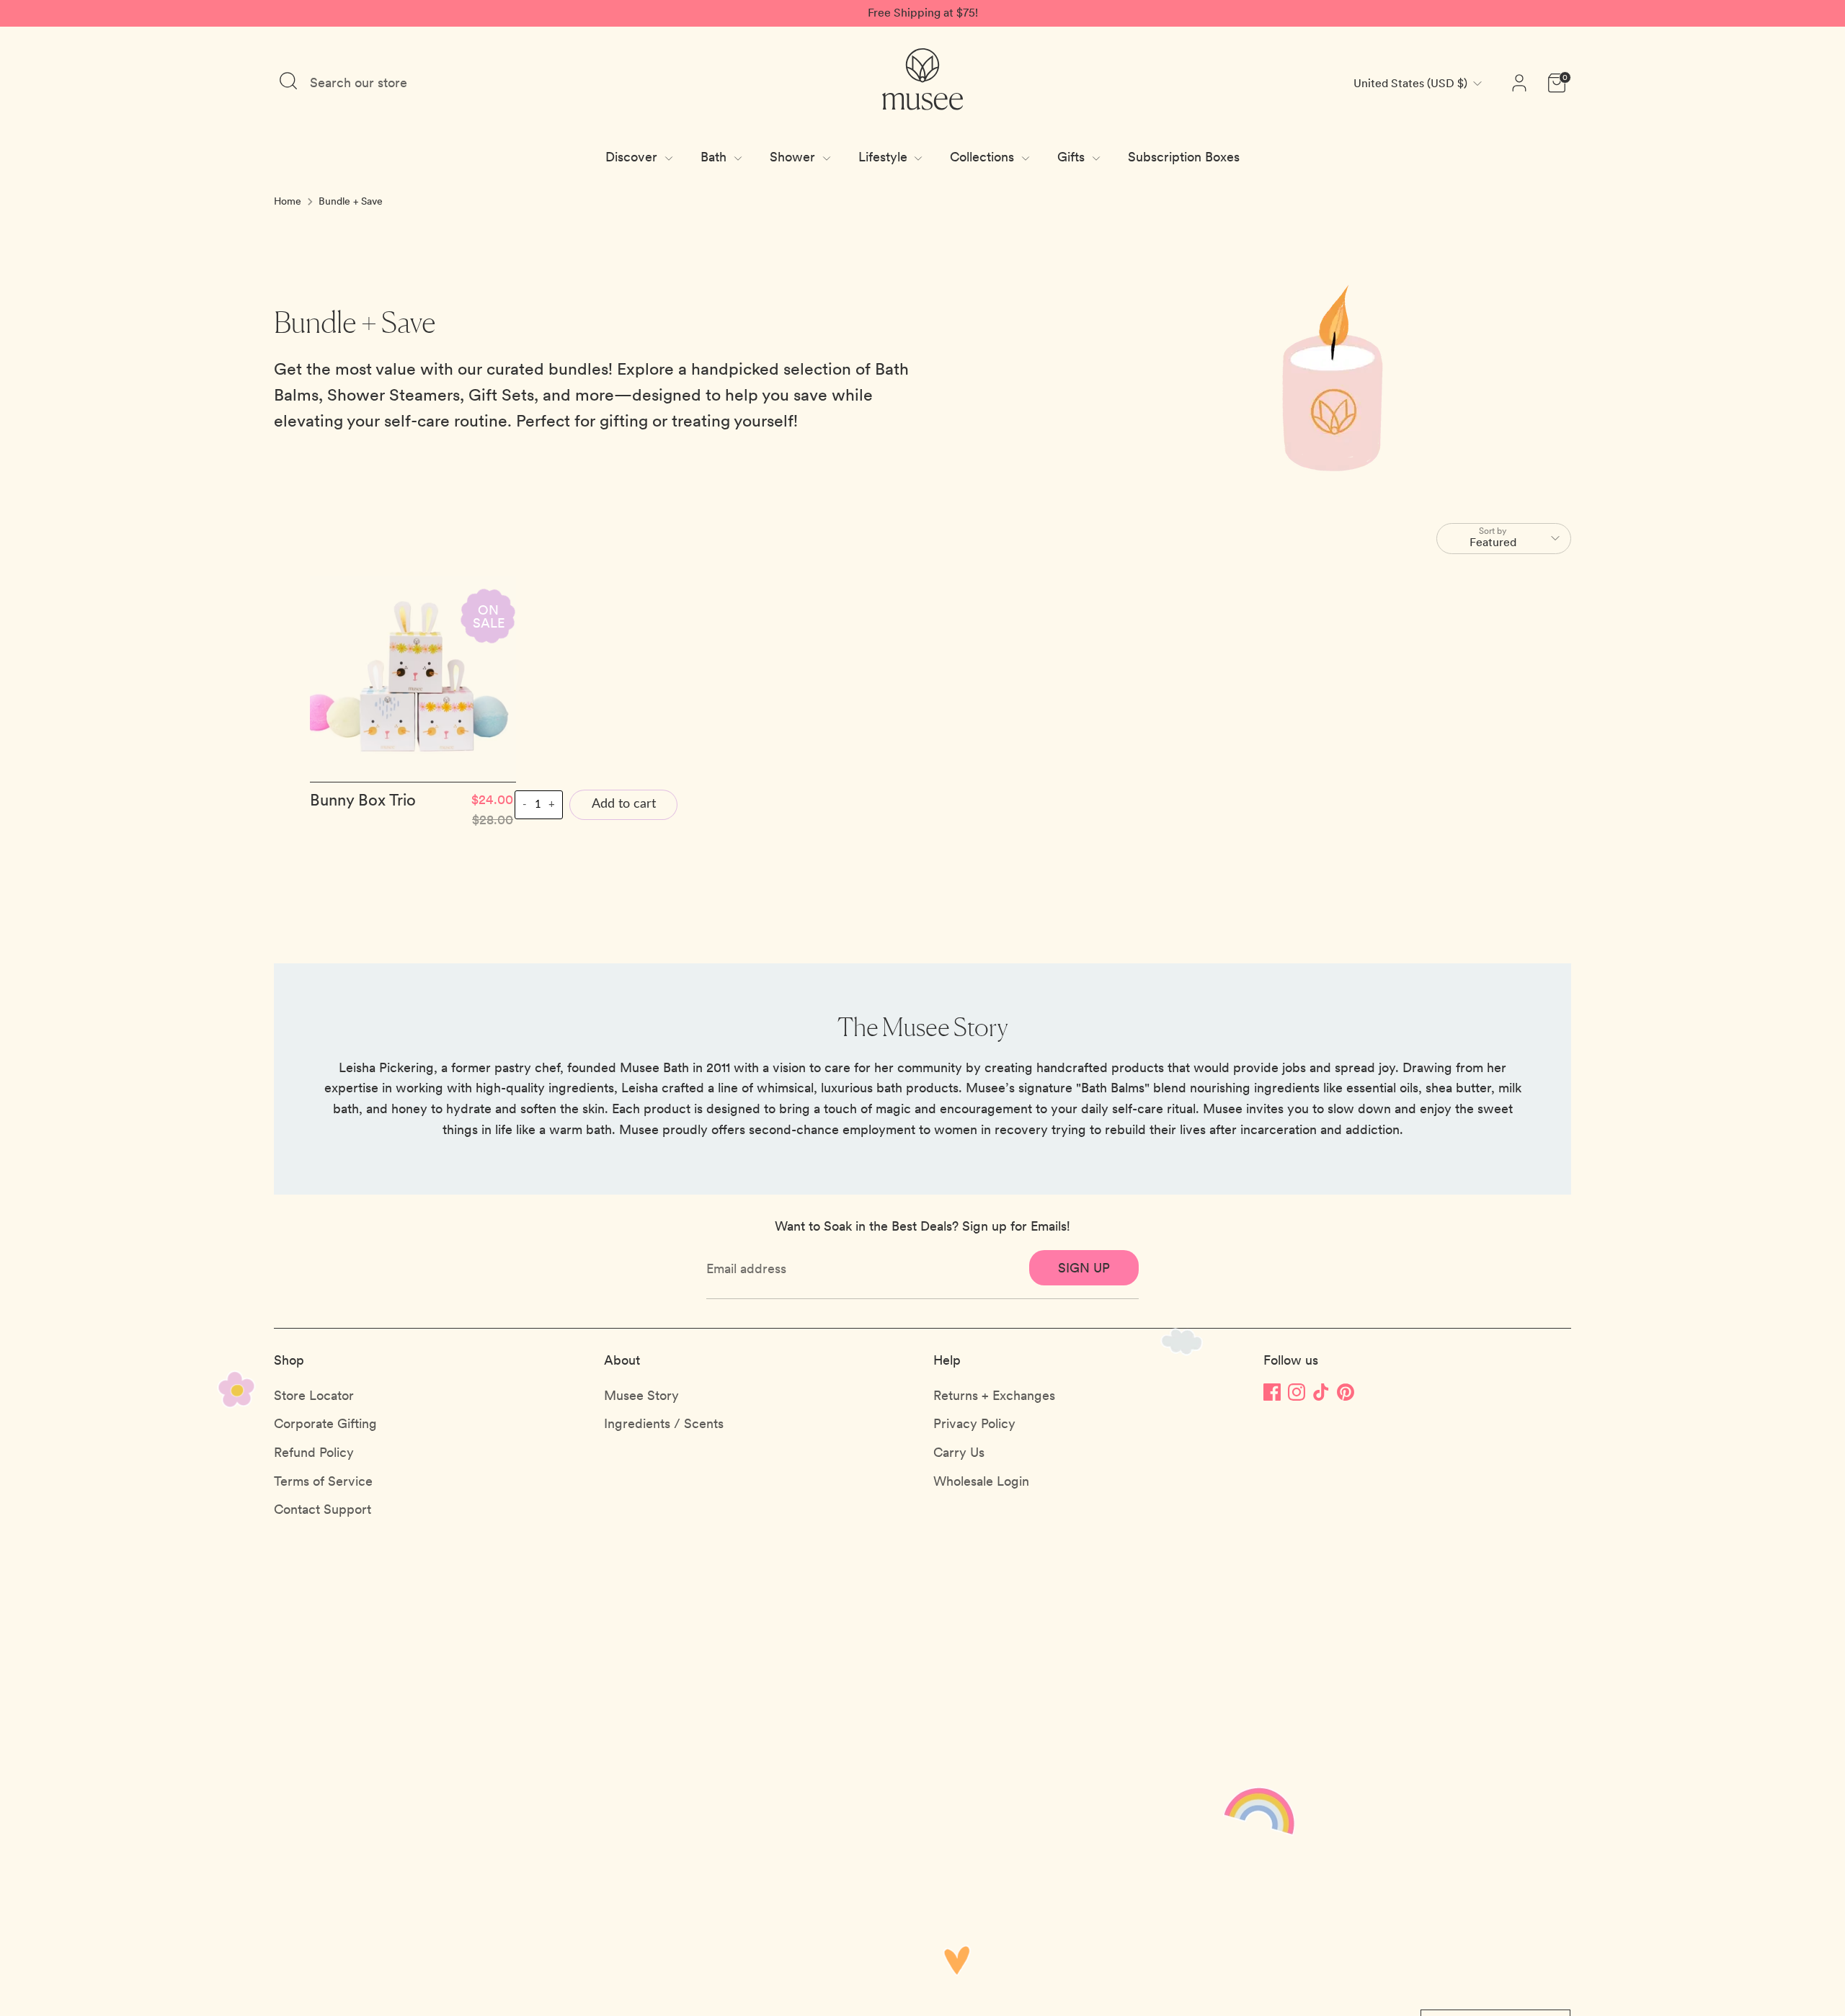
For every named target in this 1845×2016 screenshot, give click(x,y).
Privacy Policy (974, 1423)
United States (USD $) (1410, 83)
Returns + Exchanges (994, 1395)
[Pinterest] (1346, 1392)
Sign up (1084, 1268)
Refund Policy (314, 1452)
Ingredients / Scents (664, 1423)
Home (288, 201)
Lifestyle (885, 157)
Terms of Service (323, 1481)
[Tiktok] (1321, 1392)
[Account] (1519, 83)
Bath (715, 157)
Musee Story (641, 1395)
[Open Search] (288, 81)
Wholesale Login (981, 1481)
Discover (633, 157)
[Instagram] (1297, 1392)
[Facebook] (1272, 1392)
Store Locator (314, 1395)
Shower (794, 157)
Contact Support (323, 1509)
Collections (984, 157)
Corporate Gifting (325, 1423)
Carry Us (959, 1452)
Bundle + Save (351, 201)
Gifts (1073, 157)
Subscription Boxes (1184, 157)
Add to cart (624, 804)
